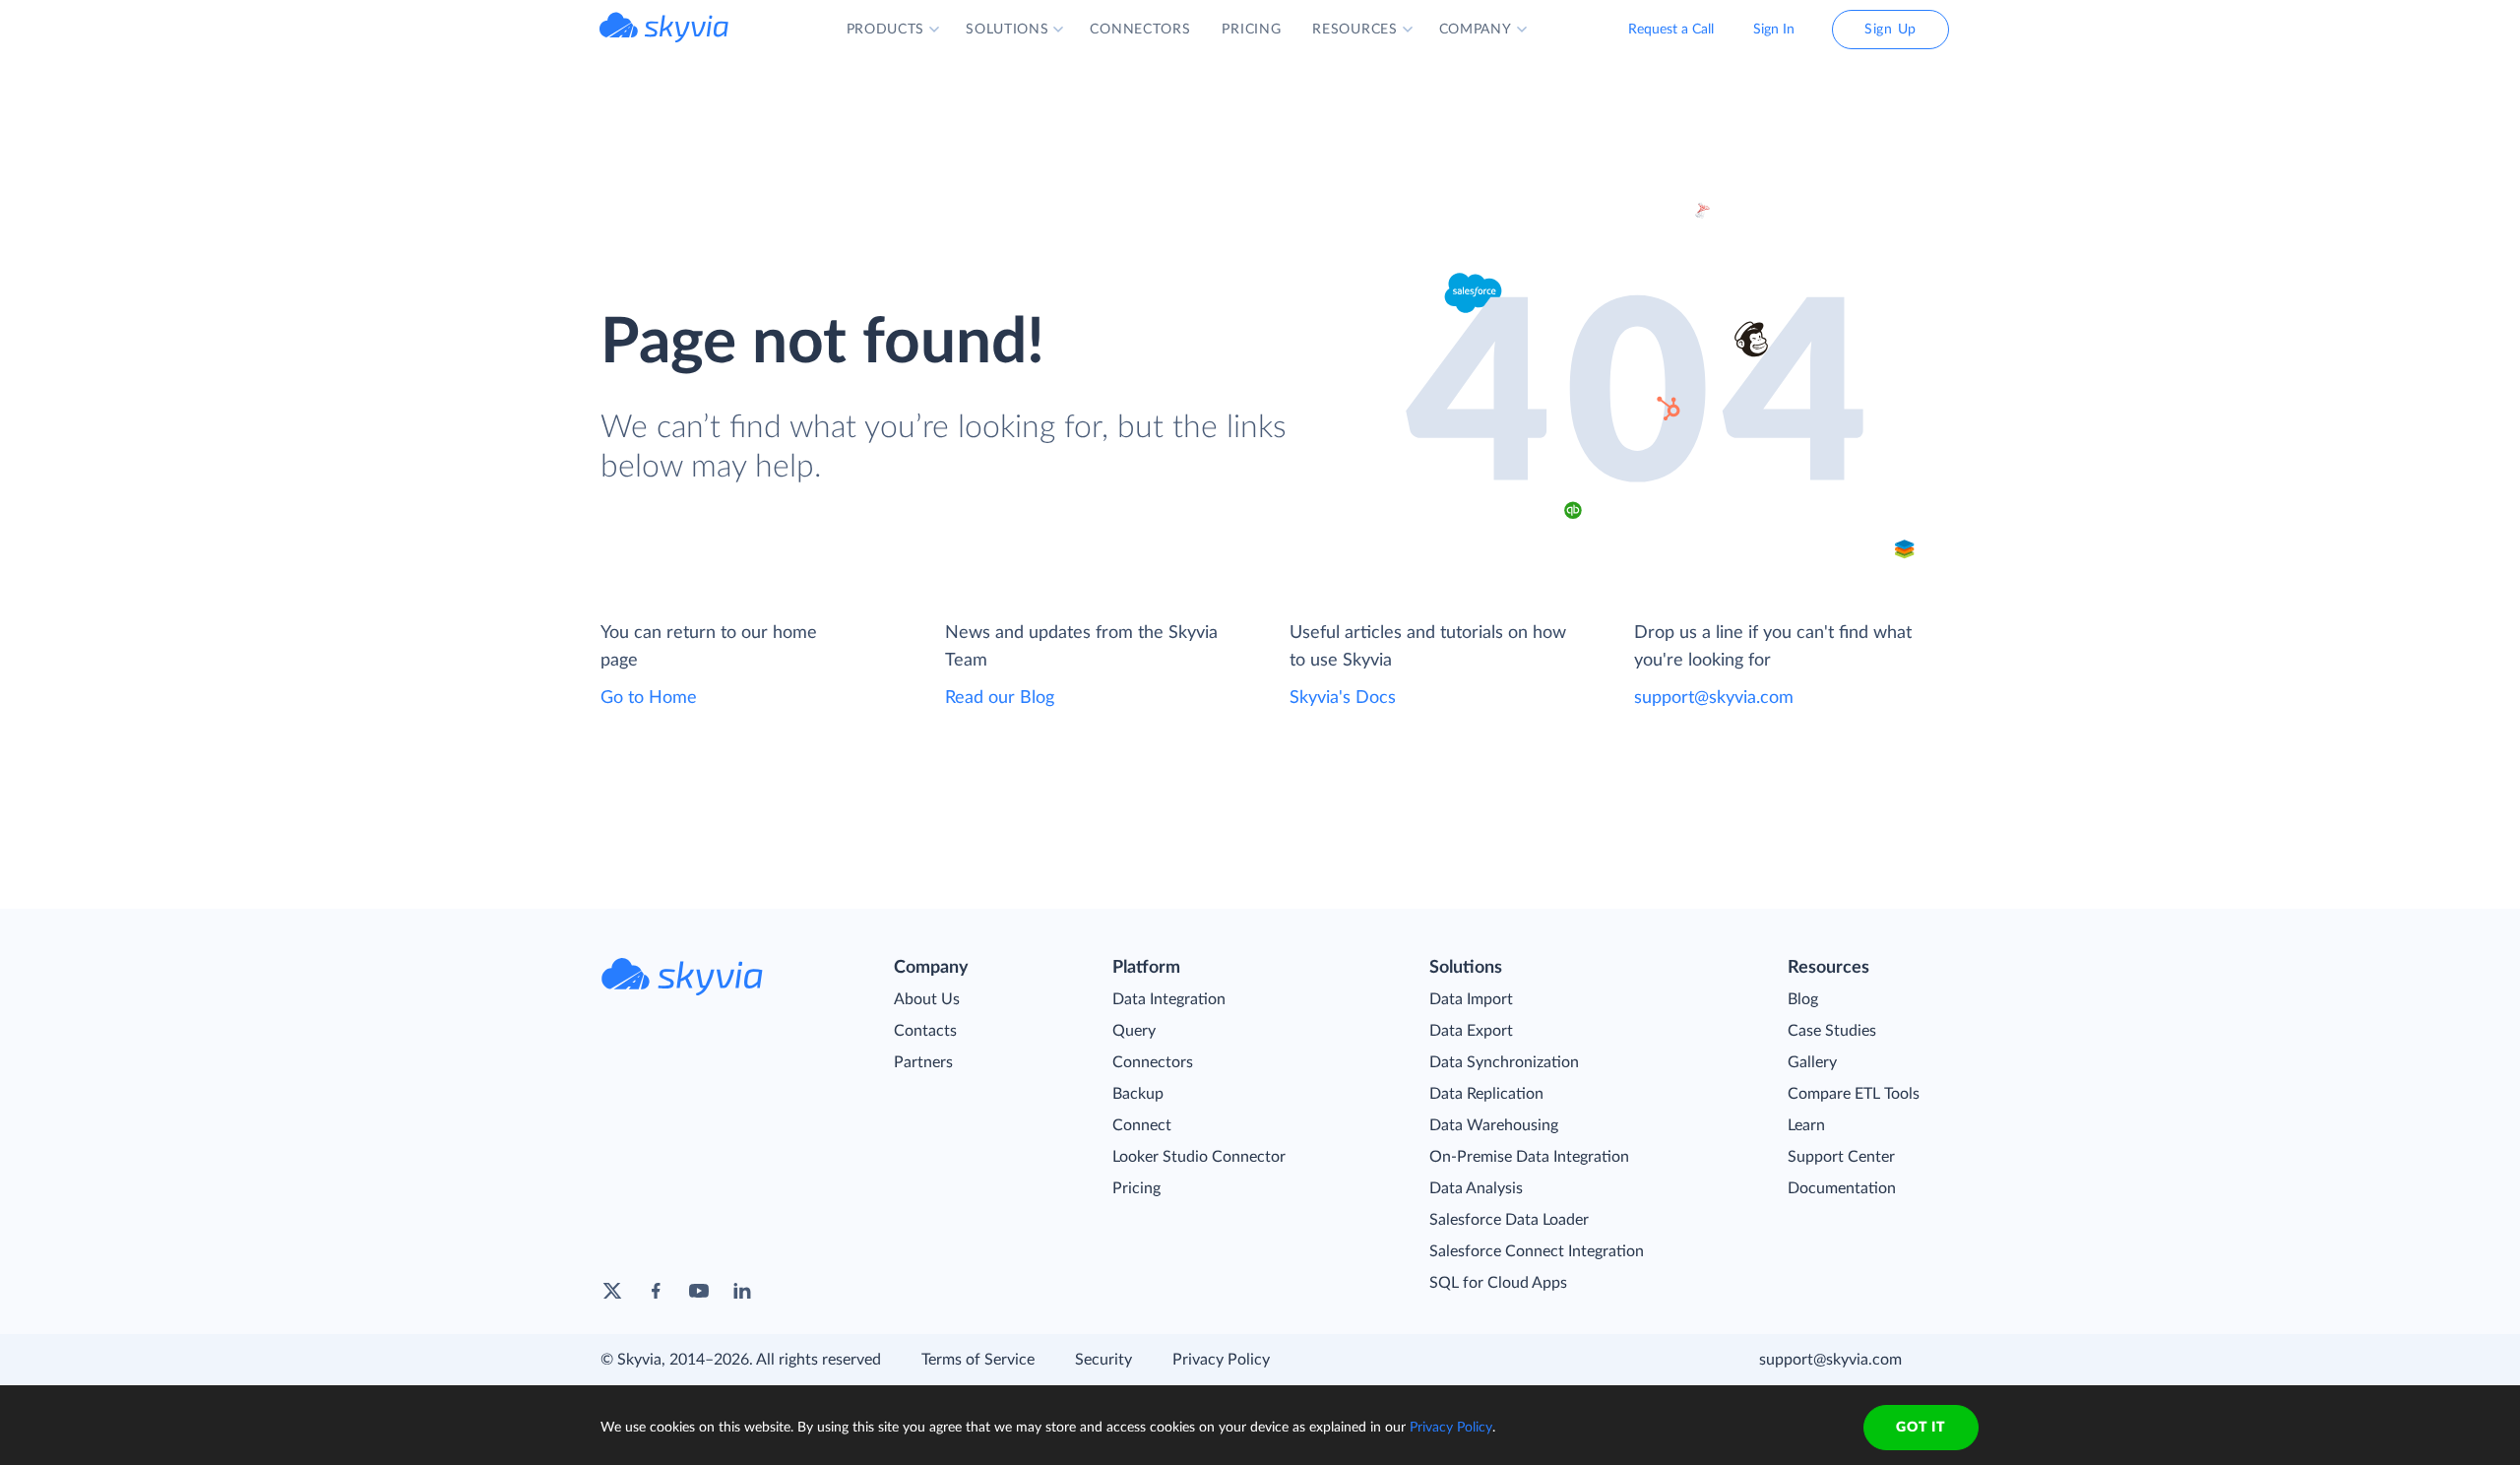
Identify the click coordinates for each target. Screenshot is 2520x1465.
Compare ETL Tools (1854, 1094)
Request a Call (1671, 30)
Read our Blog (1000, 698)
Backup (1138, 1094)
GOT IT (1921, 1428)
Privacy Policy (1221, 1360)
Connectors (1153, 1062)
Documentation (1842, 1188)
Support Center (1841, 1157)
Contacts (925, 1031)
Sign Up (1890, 30)
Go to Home (649, 698)
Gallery (1812, 1062)
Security (1103, 1360)
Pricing (1136, 1188)
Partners (923, 1062)
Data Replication (1486, 1094)
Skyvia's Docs (1343, 698)
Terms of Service (978, 1360)
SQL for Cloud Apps (1498, 1283)
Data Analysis (1476, 1188)
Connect (1142, 1125)
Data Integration (1169, 999)
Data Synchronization (1504, 1062)
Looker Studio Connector (1199, 1157)
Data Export (1471, 1031)
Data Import (1471, 999)
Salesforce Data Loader (1509, 1220)
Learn (1806, 1125)
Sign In (1774, 30)
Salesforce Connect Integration (1537, 1251)
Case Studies (1832, 1031)
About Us (927, 999)
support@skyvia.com (1714, 698)
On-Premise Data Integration (1529, 1157)
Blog (1803, 999)
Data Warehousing (1494, 1125)
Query (1134, 1031)
